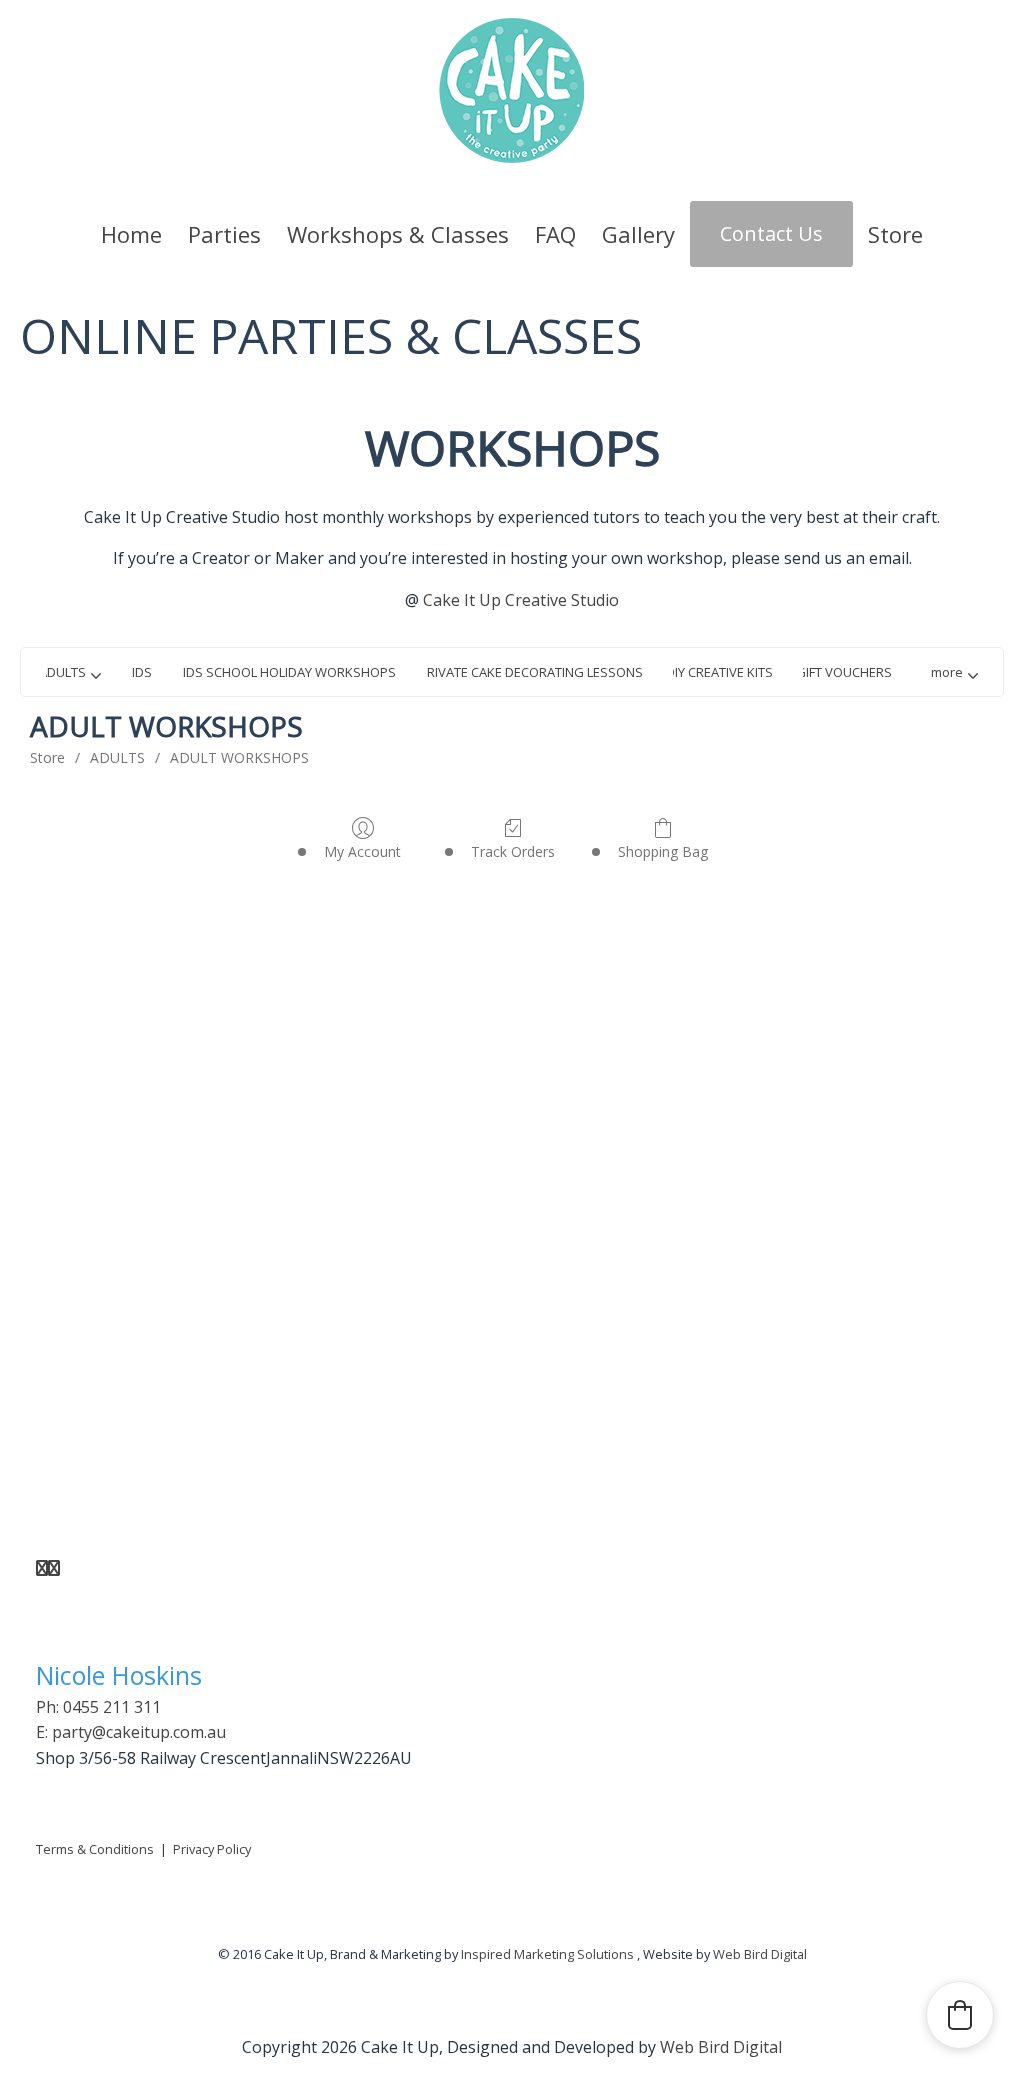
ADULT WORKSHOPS (239, 757)
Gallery (638, 234)
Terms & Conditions (95, 1849)
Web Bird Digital (760, 1954)
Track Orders (513, 851)
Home (131, 234)
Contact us (771, 233)
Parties (224, 234)
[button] (953, 672)
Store (895, 234)
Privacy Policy (212, 1849)
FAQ (555, 234)
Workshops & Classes (398, 234)
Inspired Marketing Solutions (547, 1954)
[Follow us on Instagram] (54, 1568)
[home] (512, 89)
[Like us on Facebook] (42, 1568)
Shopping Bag (663, 851)
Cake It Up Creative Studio (521, 600)
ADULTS (117, 757)
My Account (362, 851)
